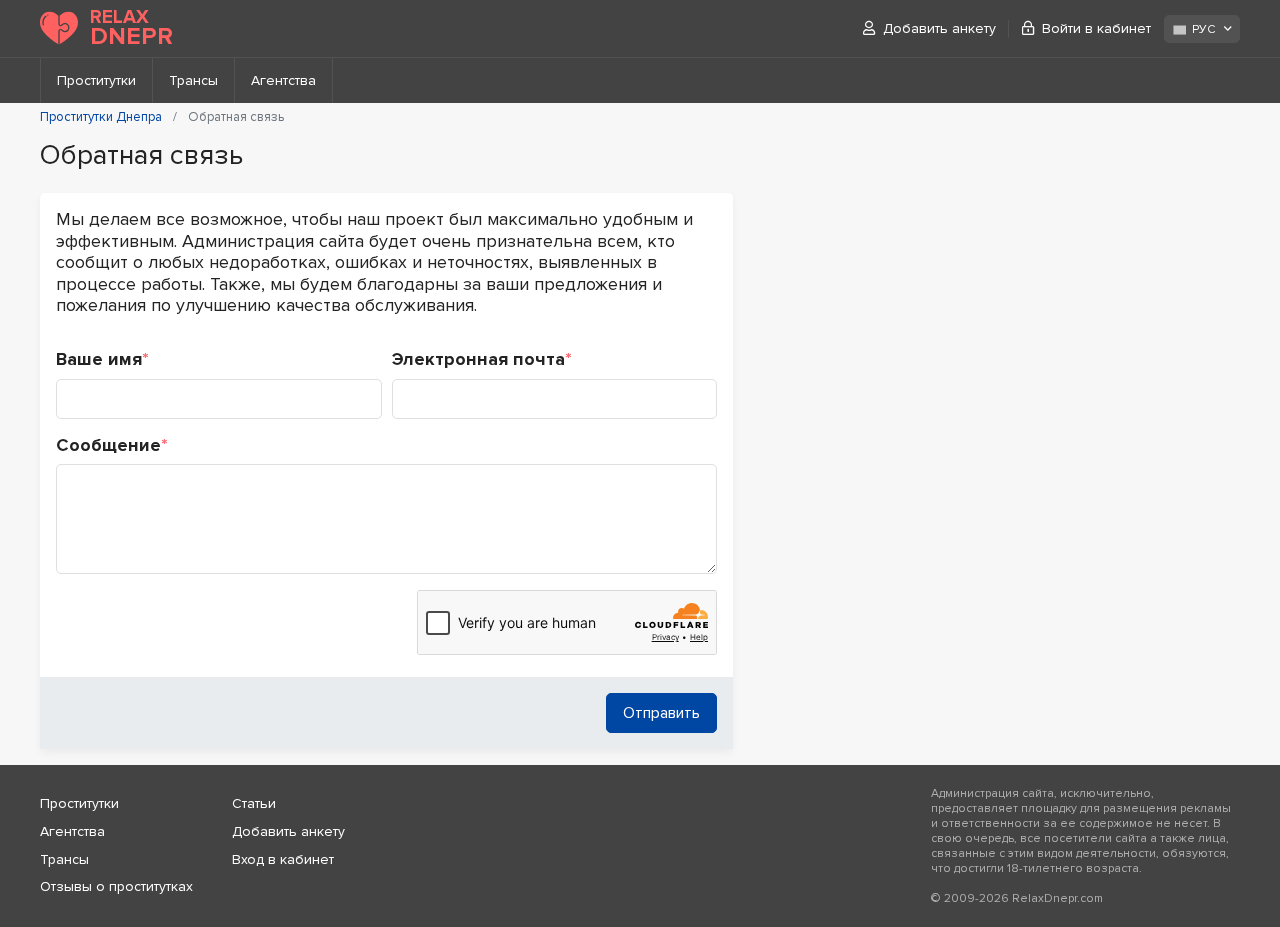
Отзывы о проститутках (116, 886)
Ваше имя (102, 359)
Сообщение (112, 445)
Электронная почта (482, 359)
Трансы (193, 80)
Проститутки (96, 80)
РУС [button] (1203, 29)
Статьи (254, 803)
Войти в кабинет (1096, 28)
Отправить (661, 713)
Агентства (283, 80)
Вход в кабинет (283, 859)
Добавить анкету (939, 28)
